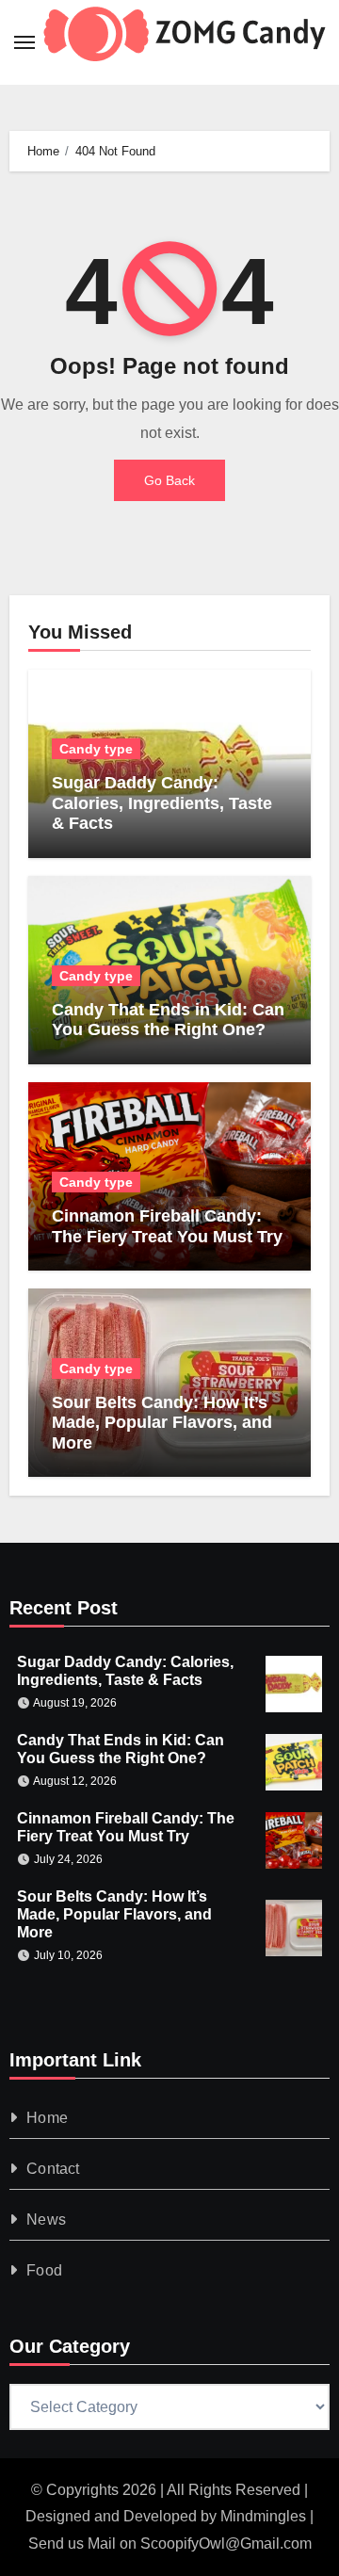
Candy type (96, 749)
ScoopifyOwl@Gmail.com (226, 2544)
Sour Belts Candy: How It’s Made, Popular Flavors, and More (162, 1423)
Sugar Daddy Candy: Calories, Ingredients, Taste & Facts (162, 803)
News (46, 2220)
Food (44, 2270)
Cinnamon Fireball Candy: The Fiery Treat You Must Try (167, 1226)
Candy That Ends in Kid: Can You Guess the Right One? (168, 1020)
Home (47, 2118)
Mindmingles (263, 2516)
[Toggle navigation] (24, 42)
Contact (53, 2169)
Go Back (169, 480)
